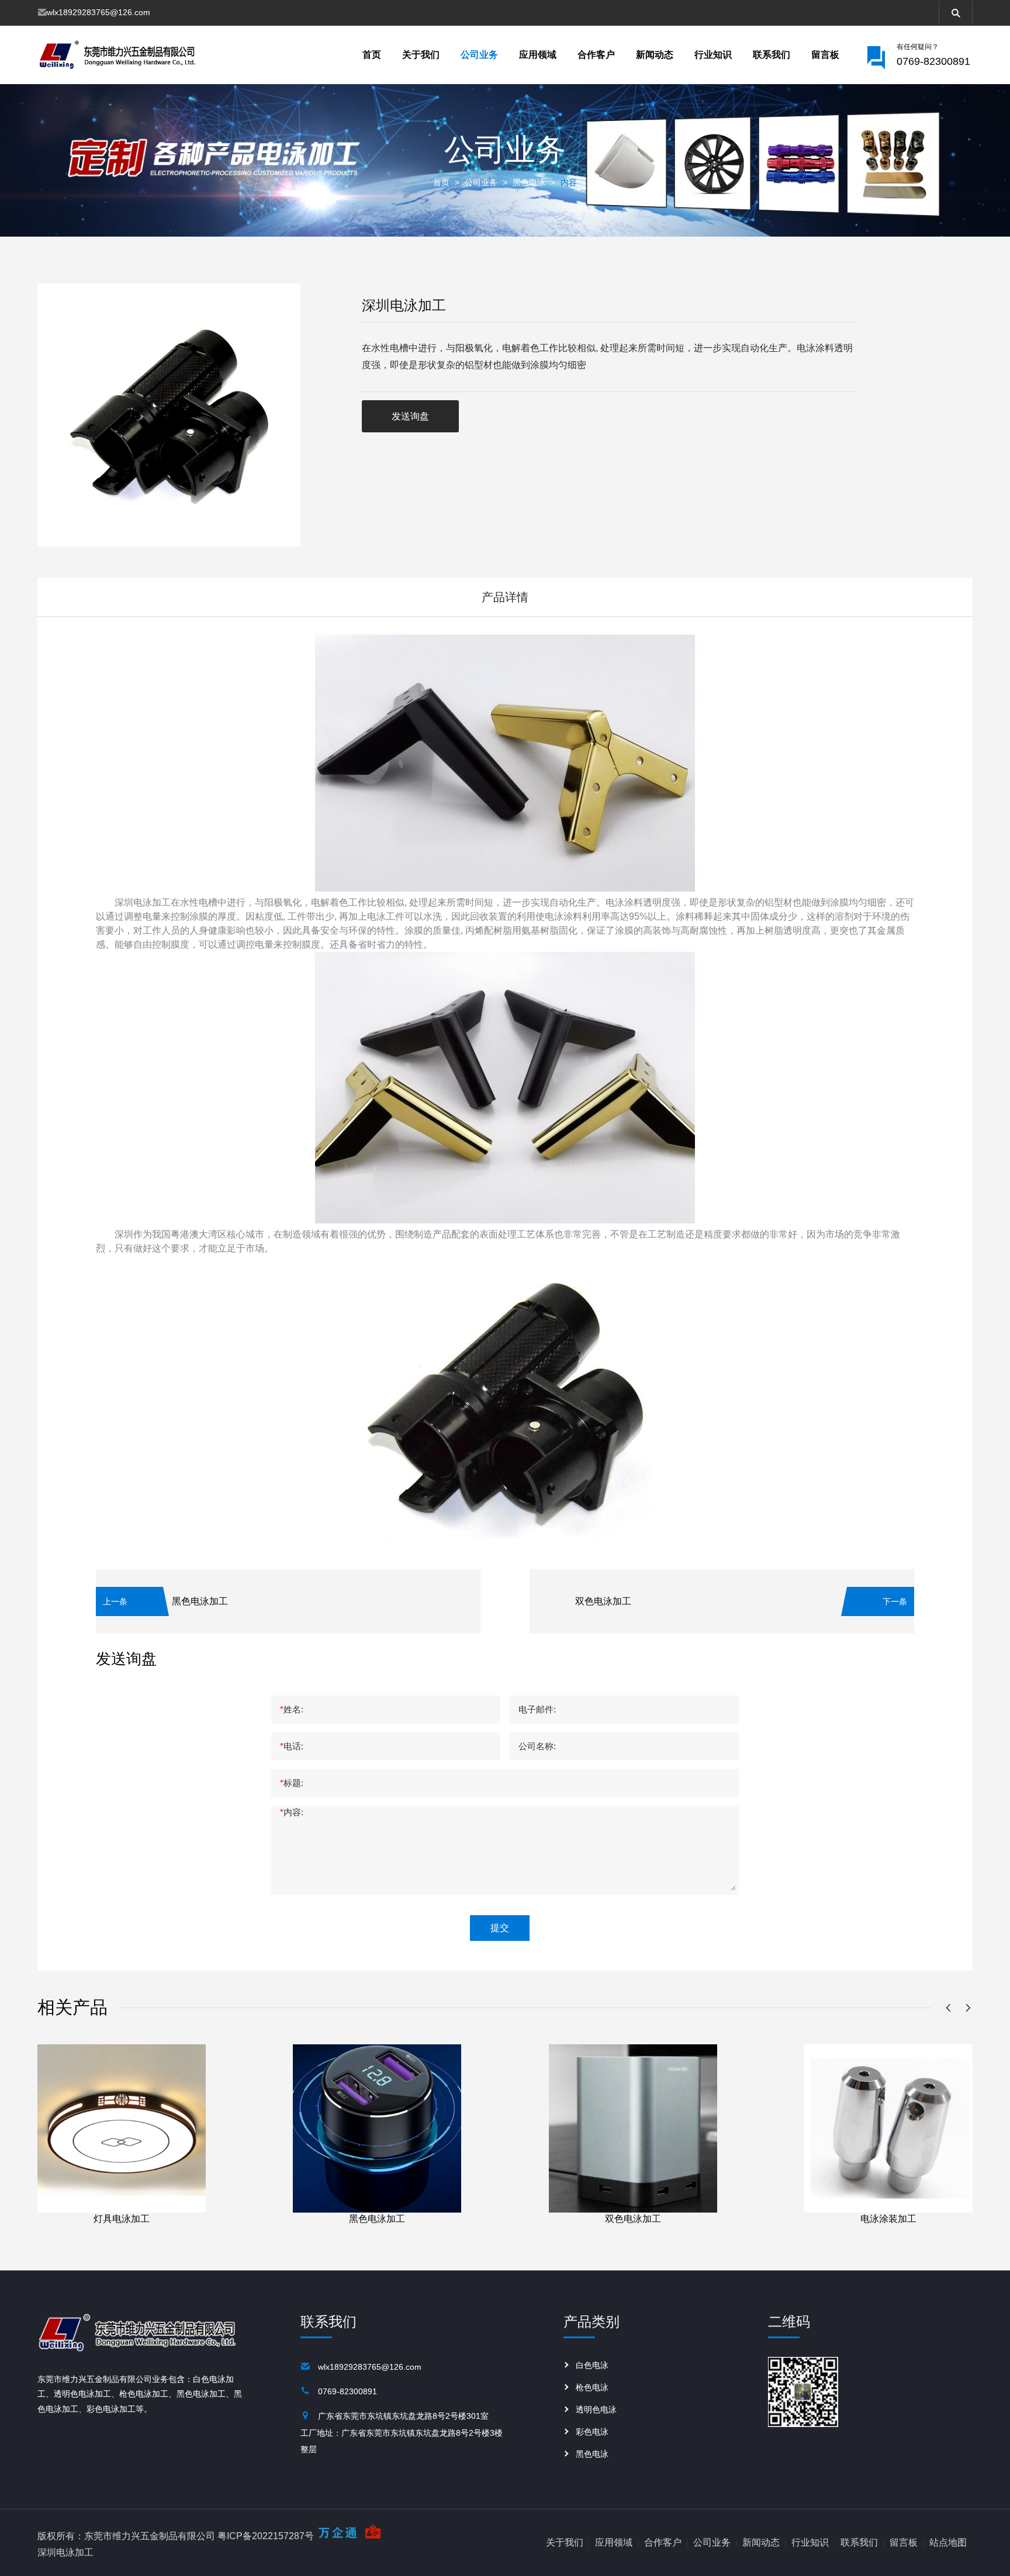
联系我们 (772, 55)
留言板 (825, 55)
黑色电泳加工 (200, 1601)
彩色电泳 (592, 2432)
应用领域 (538, 55)
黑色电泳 (529, 182)
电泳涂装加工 (888, 2219)
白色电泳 (592, 2365)
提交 (500, 1928)
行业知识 (713, 55)
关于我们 (421, 55)
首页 (372, 55)
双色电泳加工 (603, 1601)
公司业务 (479, 55)
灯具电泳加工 (122, 2219)
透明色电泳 (596, 2409)
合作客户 (596, 55)
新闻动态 (655, 55)
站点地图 (948, 2542)
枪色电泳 (592, 2387)
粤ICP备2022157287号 (266, 2536)
